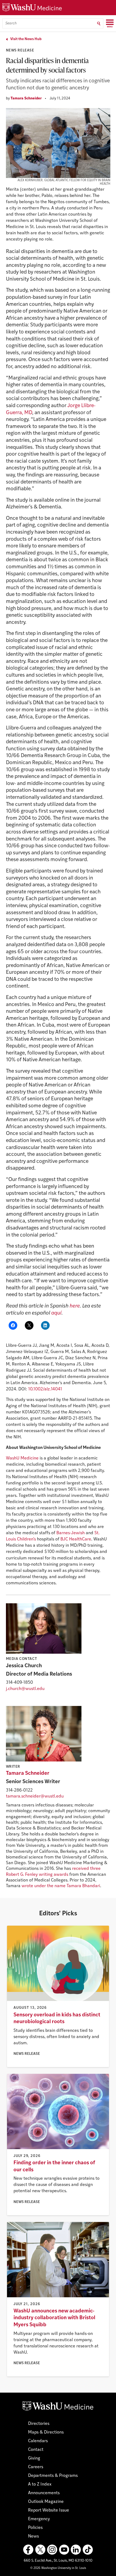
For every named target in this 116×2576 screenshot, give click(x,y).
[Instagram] (52, 2550)
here (75, 1306)
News (33, 2536)
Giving (34, 2458)
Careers (36, 2467)
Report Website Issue (49, 2510)
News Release (20, 51)
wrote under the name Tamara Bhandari (61, 1886)
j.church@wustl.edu (25, 1689)
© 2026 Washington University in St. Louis (58, 2568)
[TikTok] (88, 2550)
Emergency (39, 2519)
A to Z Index (40, 2484)
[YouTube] (64, 2550)
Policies (35, 2528)
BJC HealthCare (76, 1539)
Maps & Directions (46, 2432)
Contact (36, 2450)
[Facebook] (28, 2550)
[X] (40, 2550)
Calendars (38, 2441)
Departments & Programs (53, 2476)
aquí (56, 1313)
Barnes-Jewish (71, 1533)
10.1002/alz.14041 (45, 1389)
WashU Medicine (22, 1458)
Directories (39, 2424)
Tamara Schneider (26, 98)
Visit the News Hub (26, 39)
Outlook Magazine (46, 2502)
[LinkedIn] (76, 2550)
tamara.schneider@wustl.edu (35, 1796)
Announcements (44, 2493)
